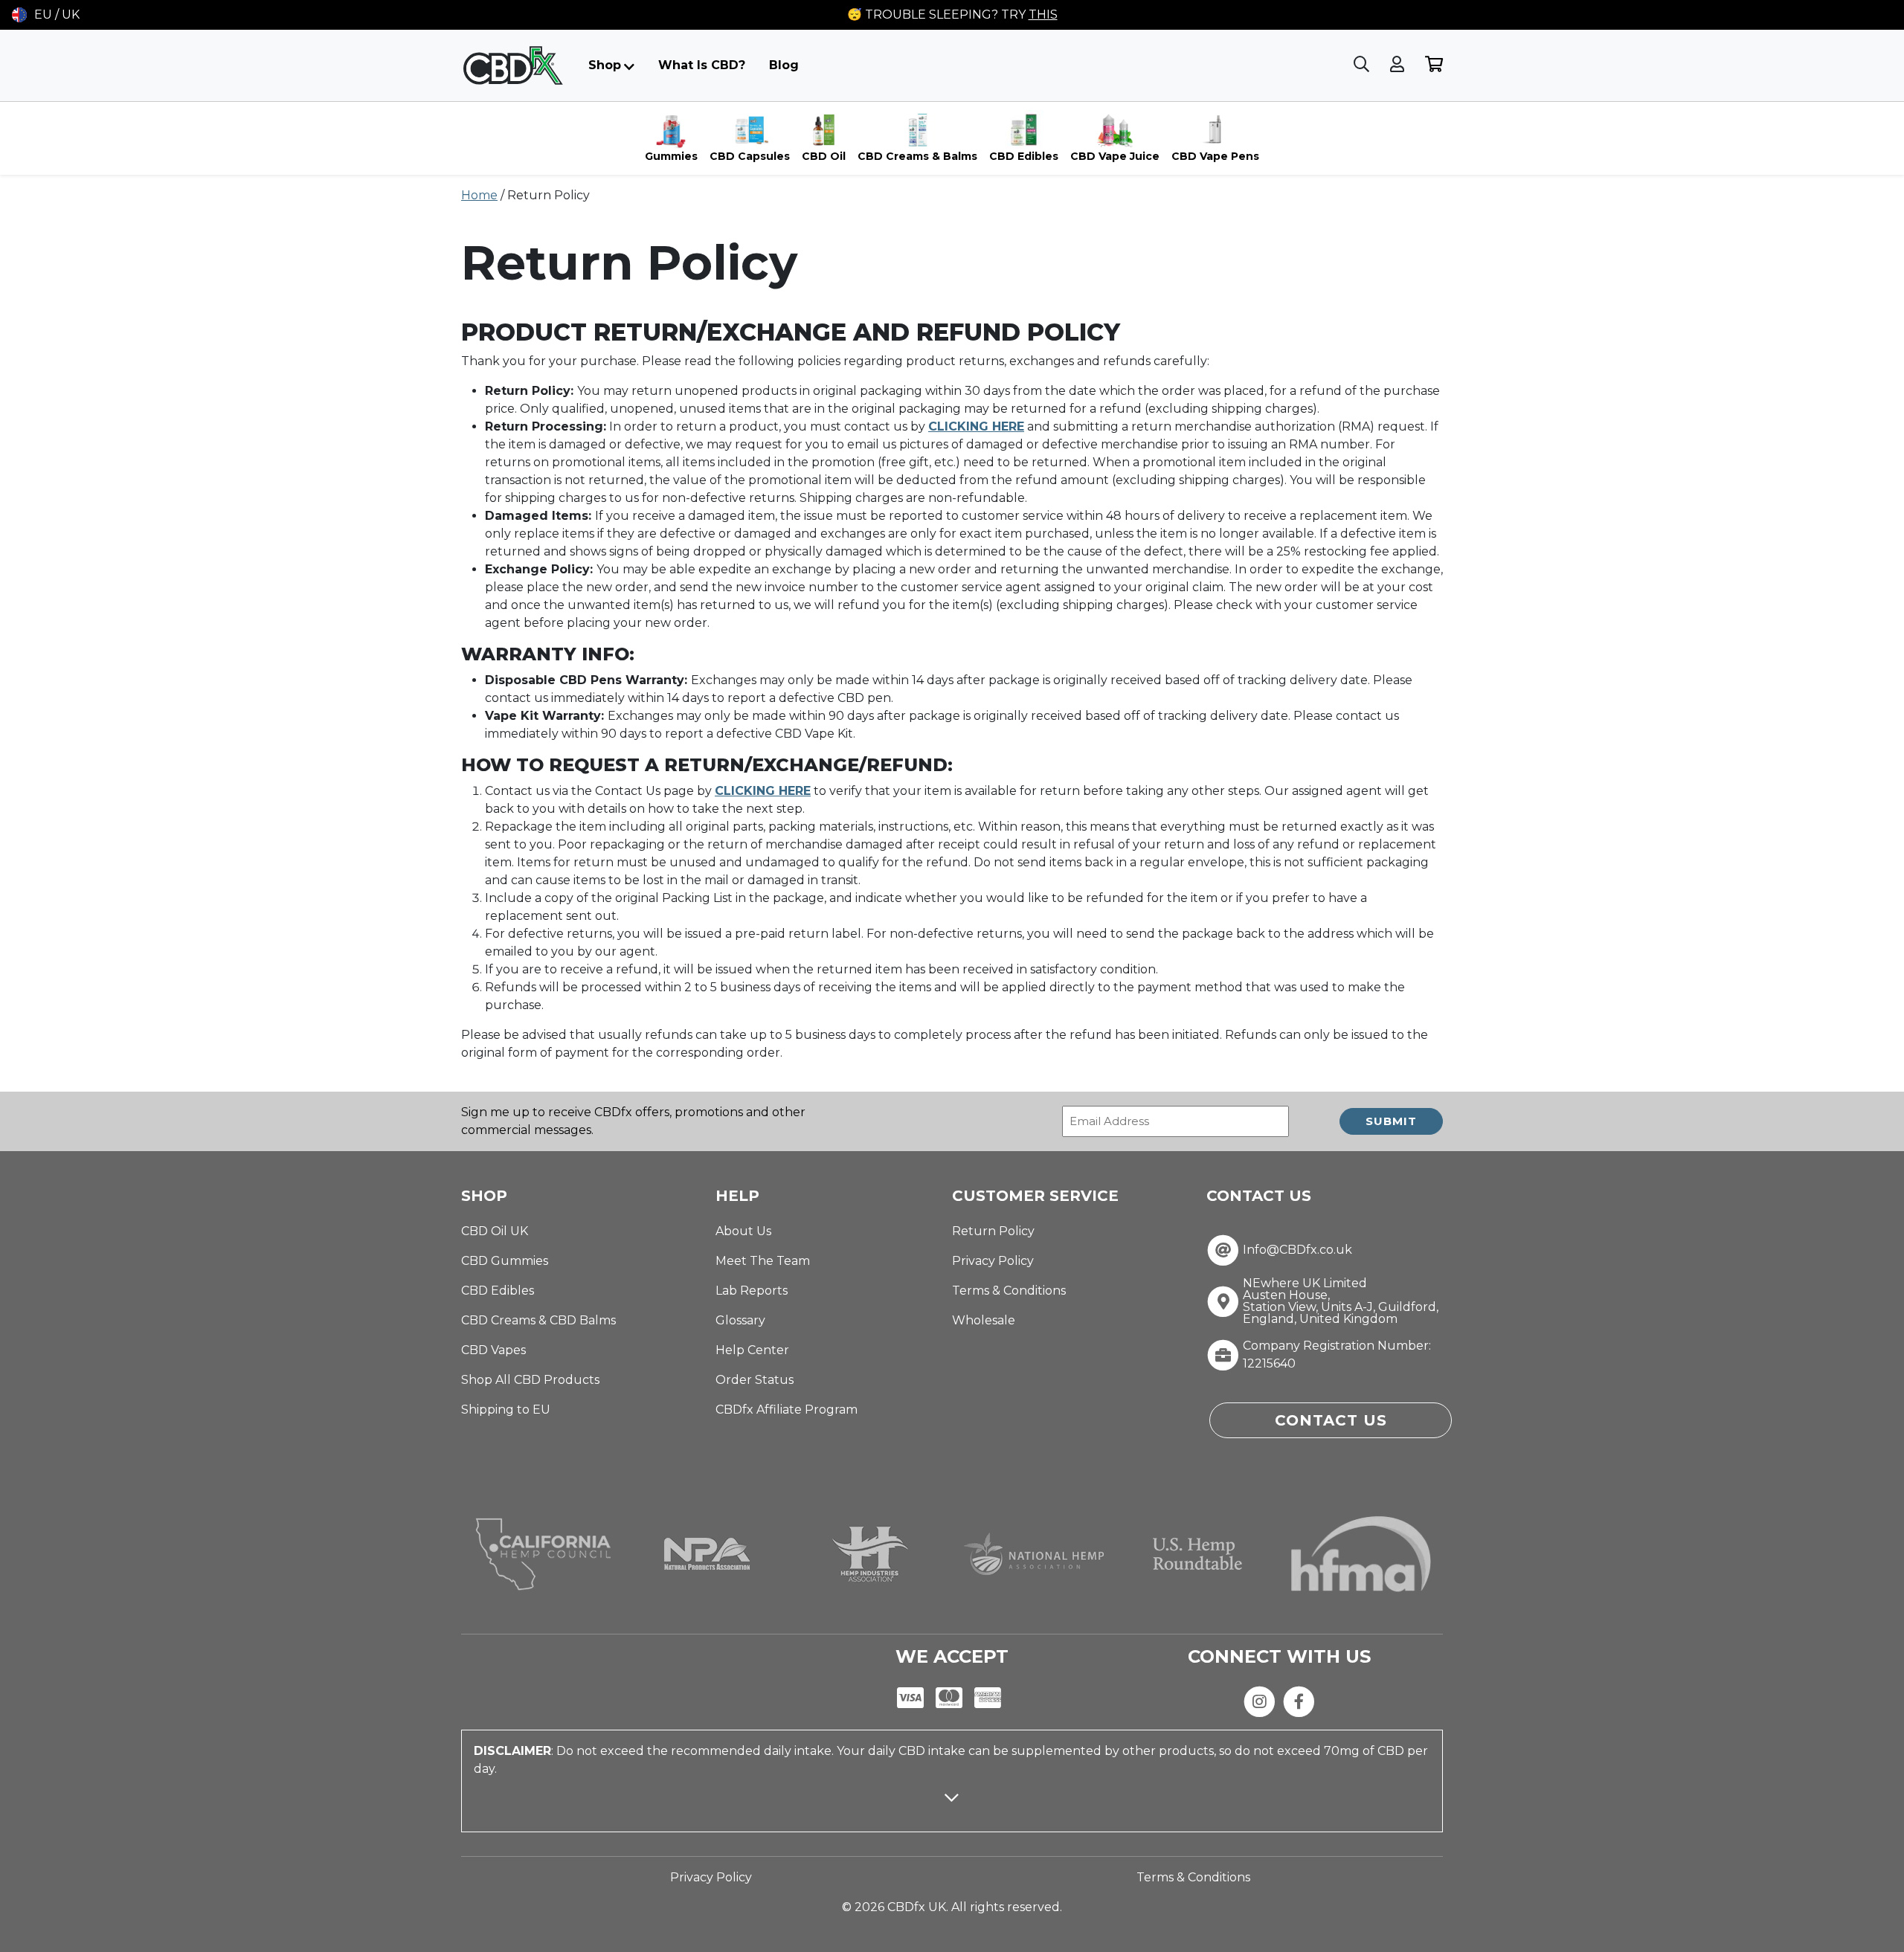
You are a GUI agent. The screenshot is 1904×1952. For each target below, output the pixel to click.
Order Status (755, 1380)
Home (479, 195)
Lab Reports (752, 1291)
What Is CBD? (702, 65)
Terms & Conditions (1009, 1291)
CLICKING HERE (763, 791)
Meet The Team (763, 1261)
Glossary (740, 1320)
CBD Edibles (498, 1291)
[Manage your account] (1399, 65)
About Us (743, 1231)
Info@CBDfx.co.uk (1297, 1250)
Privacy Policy (993, 1261)
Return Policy (993, 1231)
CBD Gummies (505, 1261)
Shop (605, 65)
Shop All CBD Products (530, 1380)
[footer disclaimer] (952, 1811)
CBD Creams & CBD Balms (538, 1320)
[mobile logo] (513, 65)
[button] (46, 15)
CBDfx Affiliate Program (787, 1410)
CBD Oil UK (495, 1231)
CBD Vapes (493, 1350)
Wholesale (984, 1320)
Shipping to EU (506, 1410)
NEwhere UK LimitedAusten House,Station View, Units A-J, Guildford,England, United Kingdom (1341, 1301)
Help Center (752, 1350)
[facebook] (1299, 1701)
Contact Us (1331, 1420)
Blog (784, 65)
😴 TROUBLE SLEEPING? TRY (952, 15)
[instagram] (1260, 1701)
